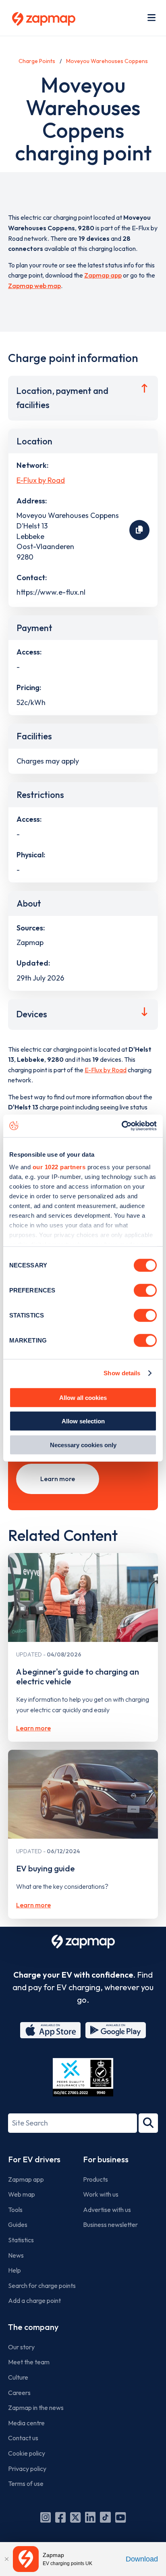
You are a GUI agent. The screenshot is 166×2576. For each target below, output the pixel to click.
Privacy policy (27, 2469)
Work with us (101, 2194)
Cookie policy (27, 2453)
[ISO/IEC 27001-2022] (83, 2077)
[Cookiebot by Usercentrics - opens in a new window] (121, 1126)
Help (15, 2270)
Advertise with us (107, 2210)
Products (95, 2179)
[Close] (6, 2559)
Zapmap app (103, 275)
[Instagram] (46, 2517)
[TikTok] (105, 2517)
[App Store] (50, 2030)
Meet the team (29, 2362)
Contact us (23, 2438)
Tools (15, 2210)
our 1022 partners (59, 1167)
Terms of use (26, 2483)
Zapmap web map (34, 286)
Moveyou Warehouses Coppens (107, 61)
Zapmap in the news (36, 2408)
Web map (22, 2194)
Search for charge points (42, 2286)
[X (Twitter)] (75, 2517)
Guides (18, 2225)
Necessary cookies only (83, 1445)
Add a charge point (34, 2300)
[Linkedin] (90, 2517)
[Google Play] (116, 2030)
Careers (19, 2393)
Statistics (21, 2240)
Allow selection (83, 1421)
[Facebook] (60, 2517)
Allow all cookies (83, 1397)
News (16, 2255)
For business (106, 2159)
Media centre (26, 2423)
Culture (18, 2377)
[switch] (145, 1290)
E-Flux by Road (41, 480)
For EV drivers (34, 2159)
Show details (122, 1373)
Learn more (58, 1479)
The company (33, 2327)
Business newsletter (110, 2225)
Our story (21, 2347)
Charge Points (37, 61)
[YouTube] (120, 2517)
